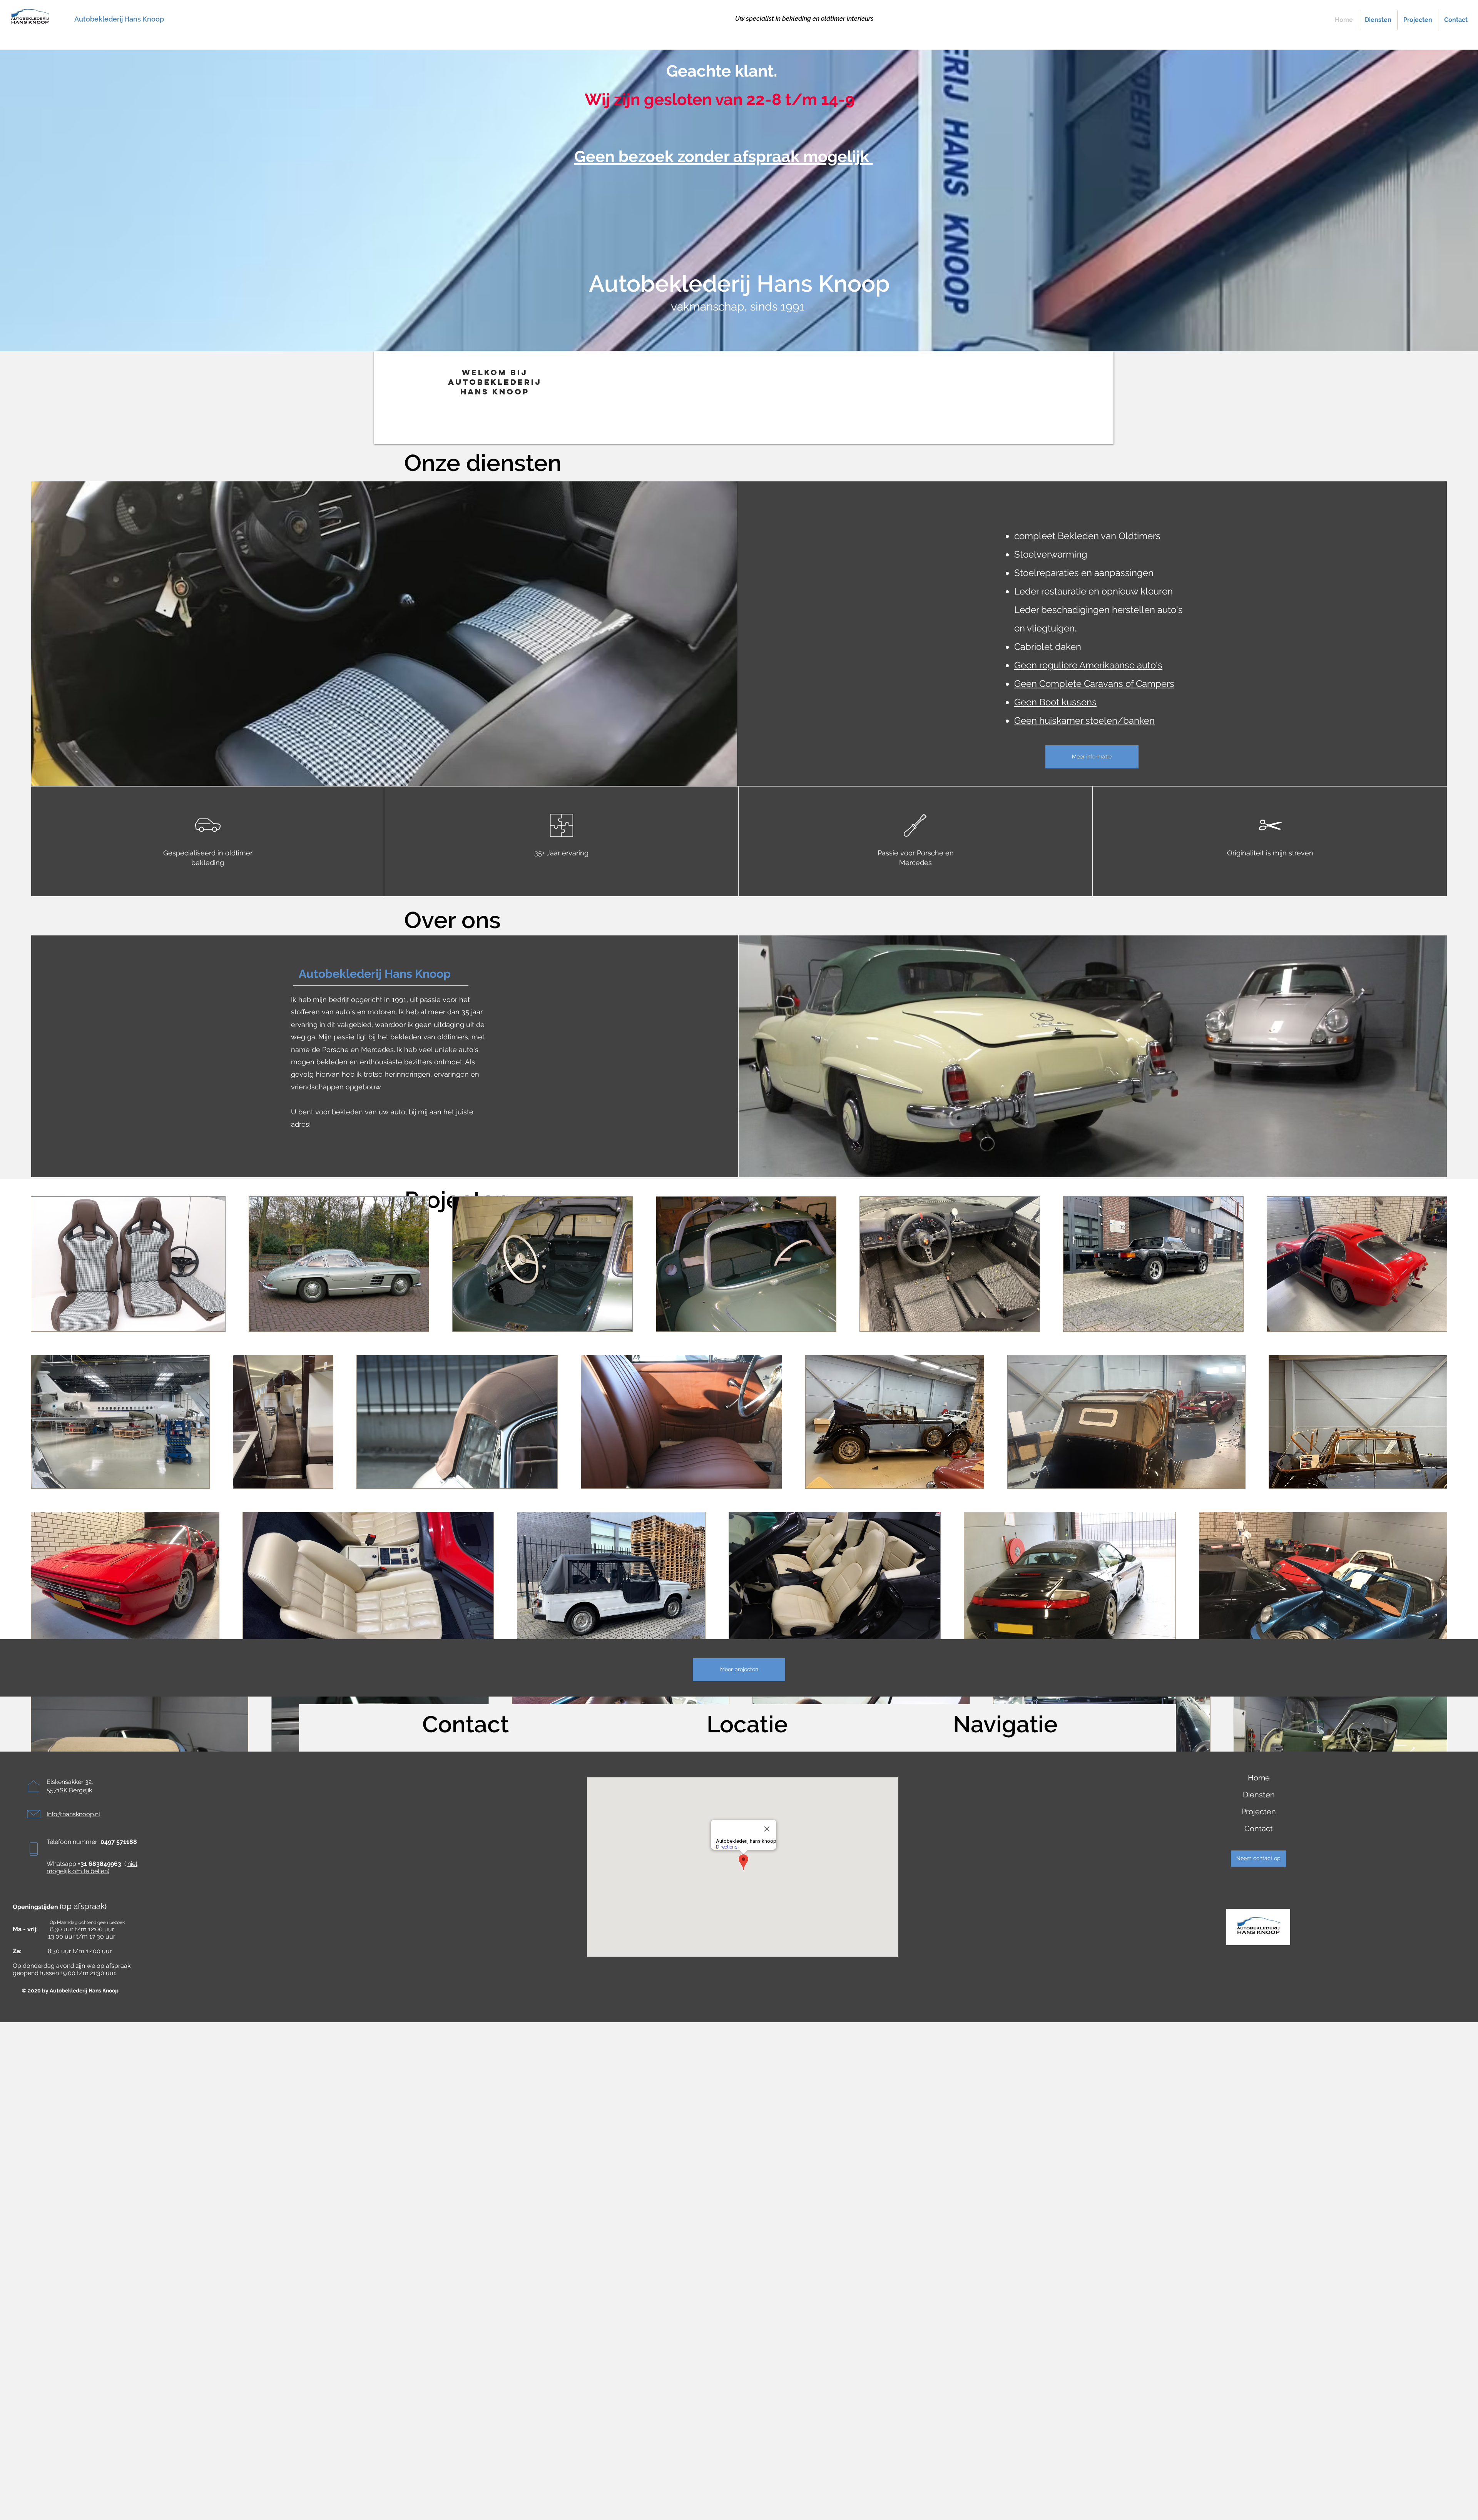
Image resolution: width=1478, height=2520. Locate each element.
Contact (1259, 1829)
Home (1259, 1778)
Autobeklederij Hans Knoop (119, 19)
